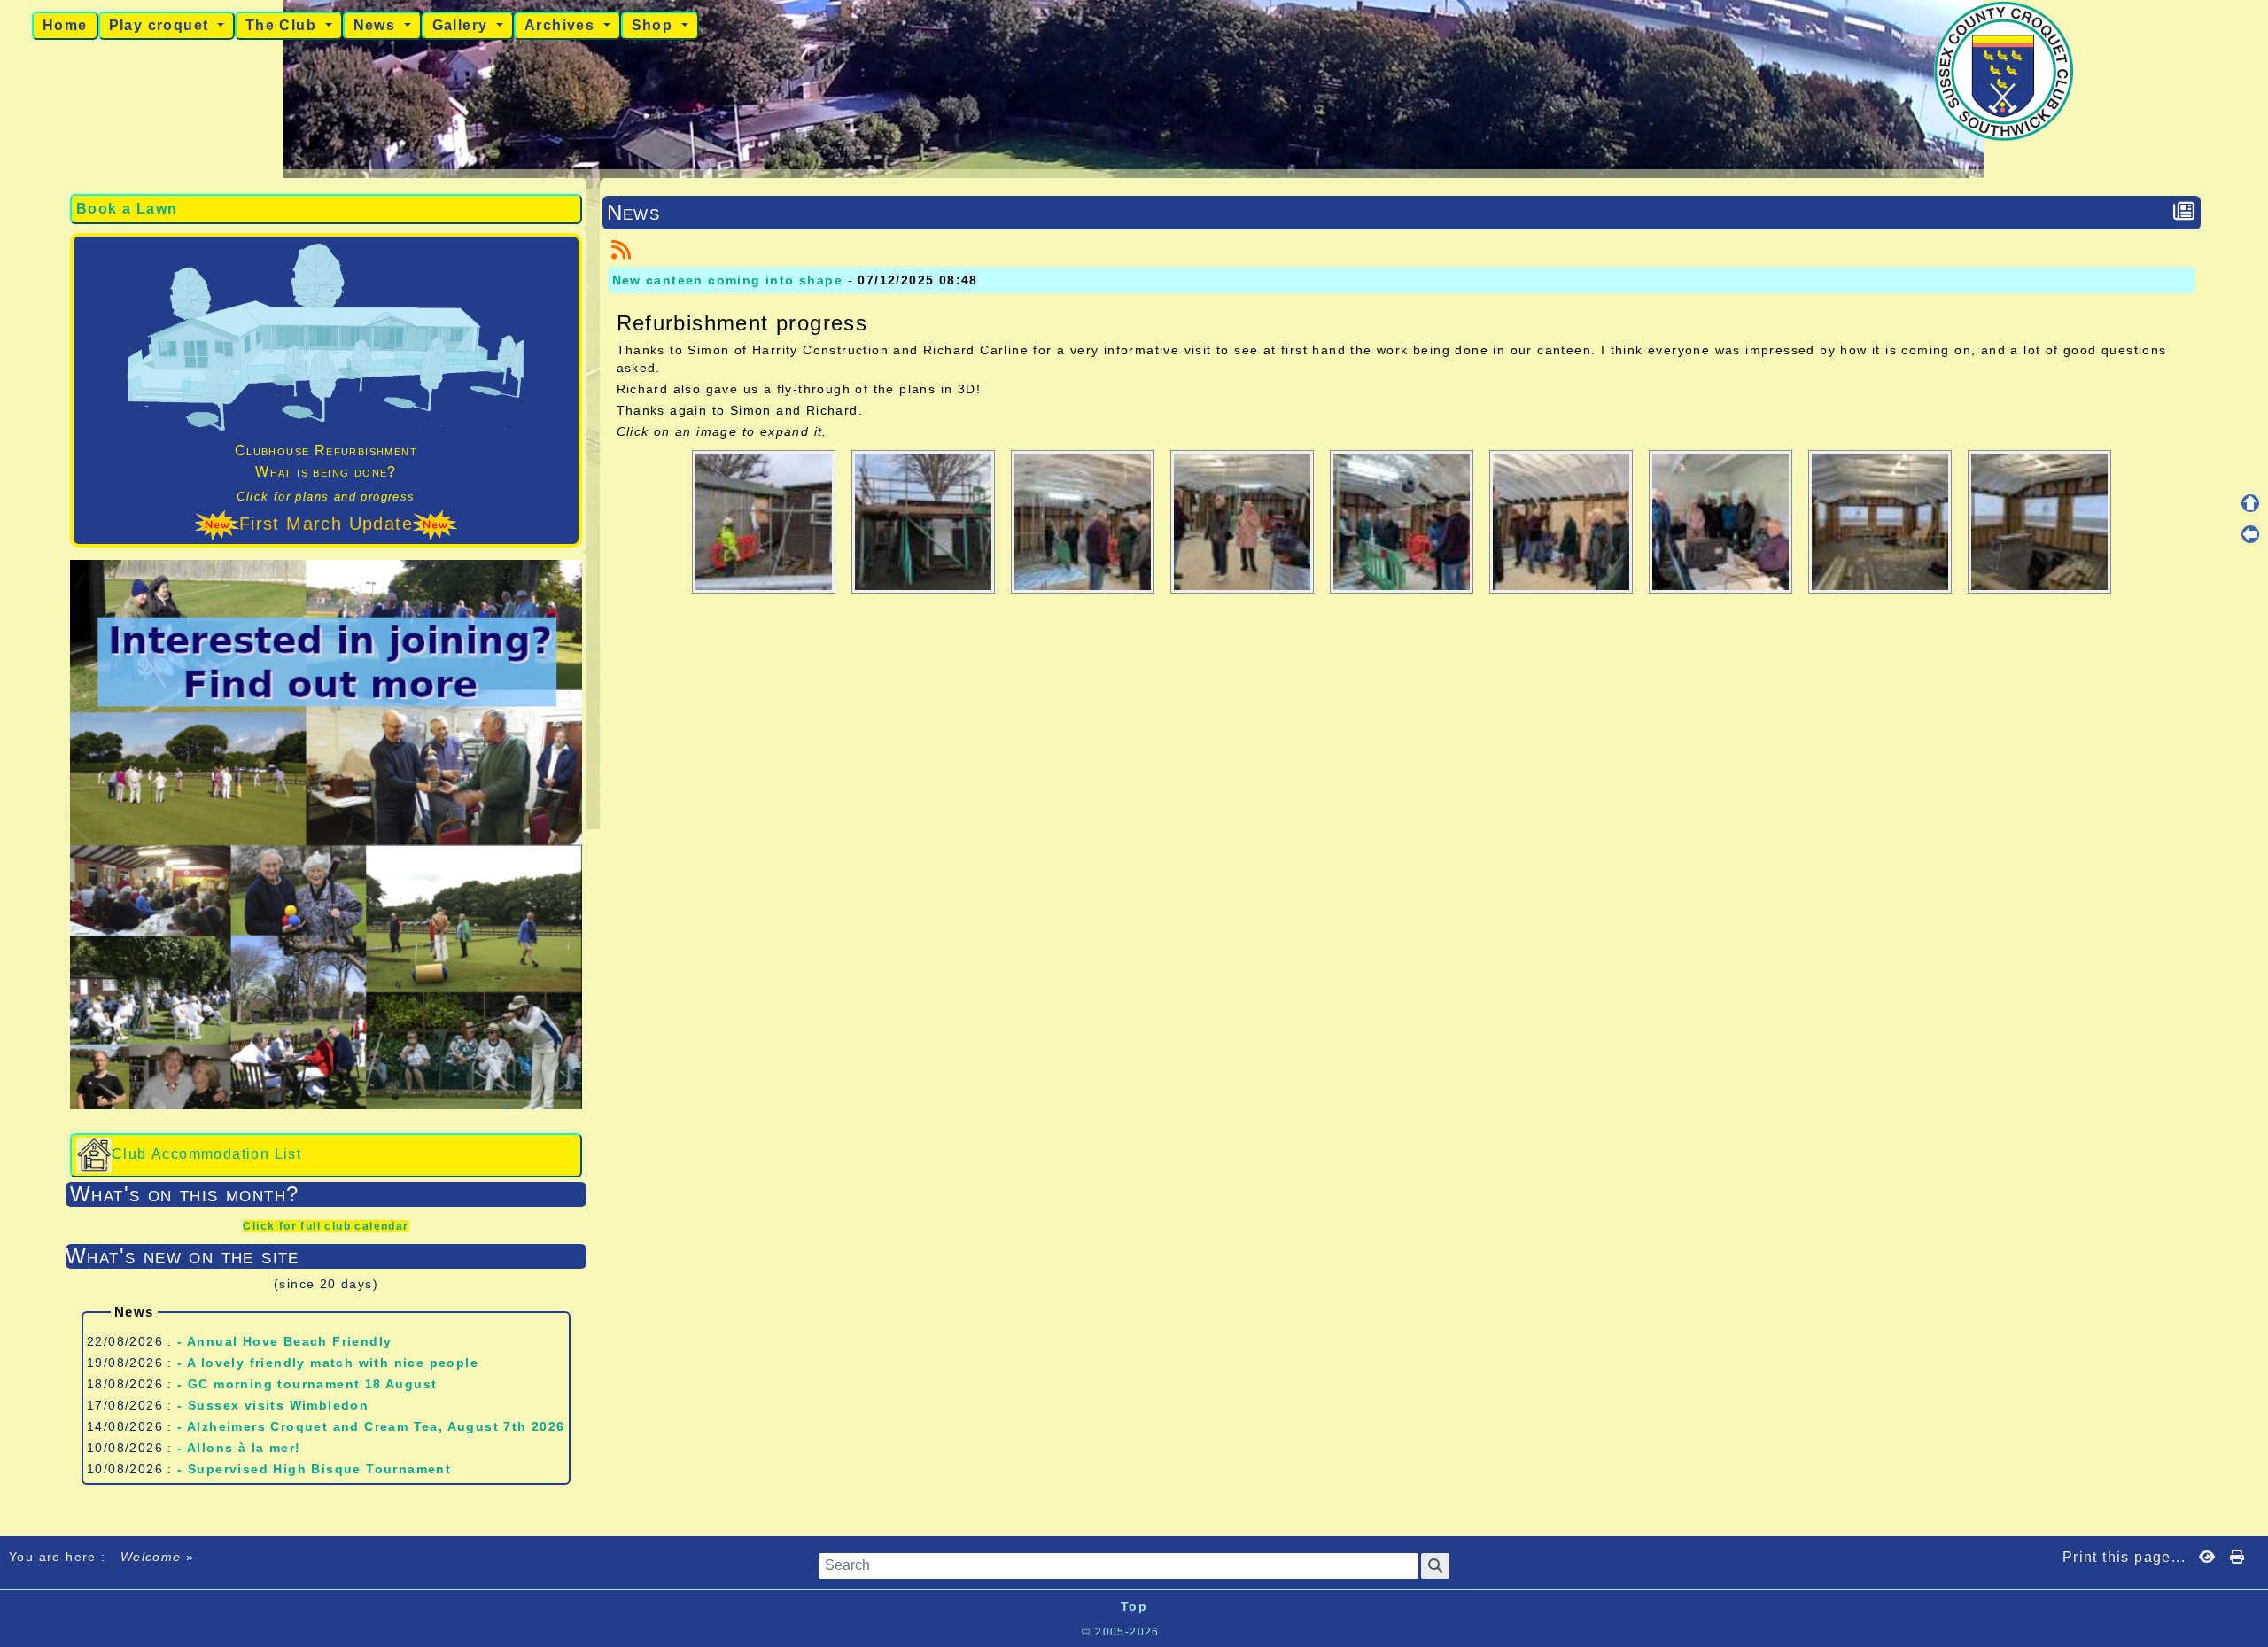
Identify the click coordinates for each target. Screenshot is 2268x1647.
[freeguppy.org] (1036, 1632)
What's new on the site (323, 1256)
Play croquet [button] (161, 25)
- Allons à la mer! (239, 1448)
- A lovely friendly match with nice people (328, 1363)
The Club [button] (283, 25)
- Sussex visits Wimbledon (273, 1405)
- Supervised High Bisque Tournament (314, 1469)
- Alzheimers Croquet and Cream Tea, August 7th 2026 (371, 1426)
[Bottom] (2250, 565)
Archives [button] (562, 25)
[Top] (2250, 503)
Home (65, 25)
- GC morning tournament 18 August (307, 1384)
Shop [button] (655, 25)
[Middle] (2250, 534)
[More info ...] (1223, 1632)
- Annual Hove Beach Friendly (284, 1341)
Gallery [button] (462, 25)
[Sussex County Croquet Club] (2004, 70)
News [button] (377, 25)
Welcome (151, 1557)
